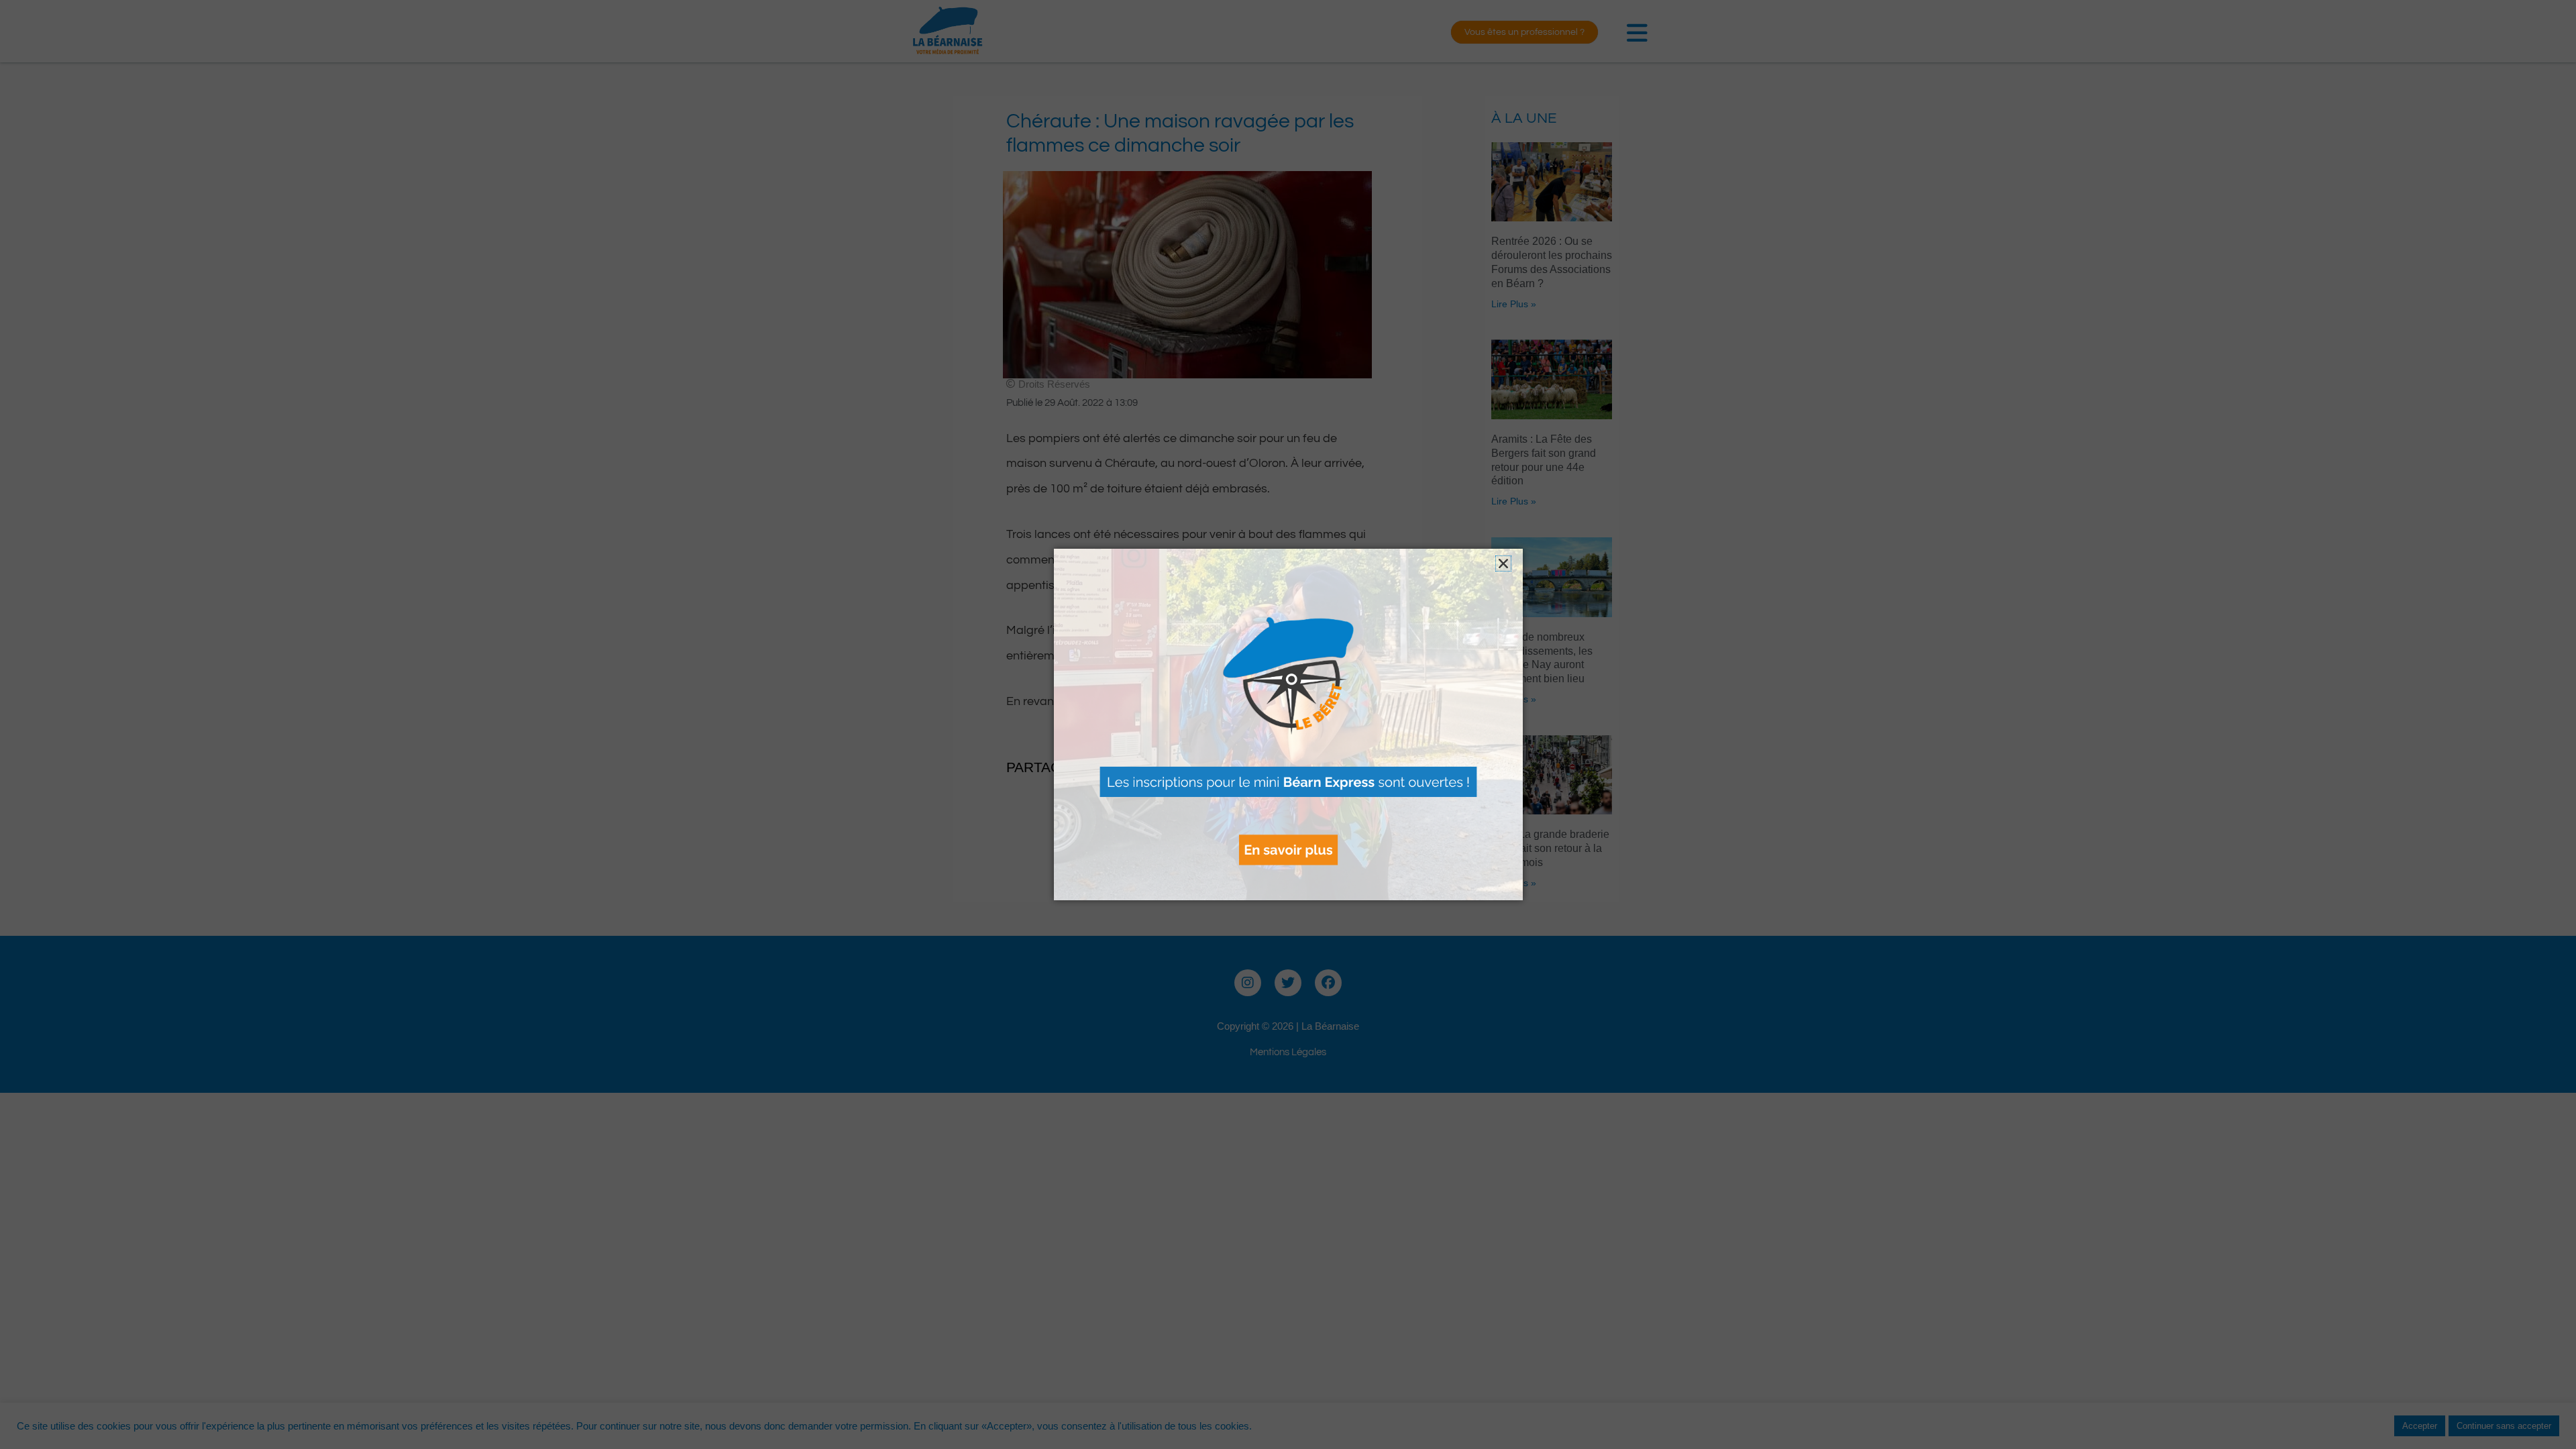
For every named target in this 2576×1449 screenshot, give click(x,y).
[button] (1503, 563)
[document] (1288, 724)
